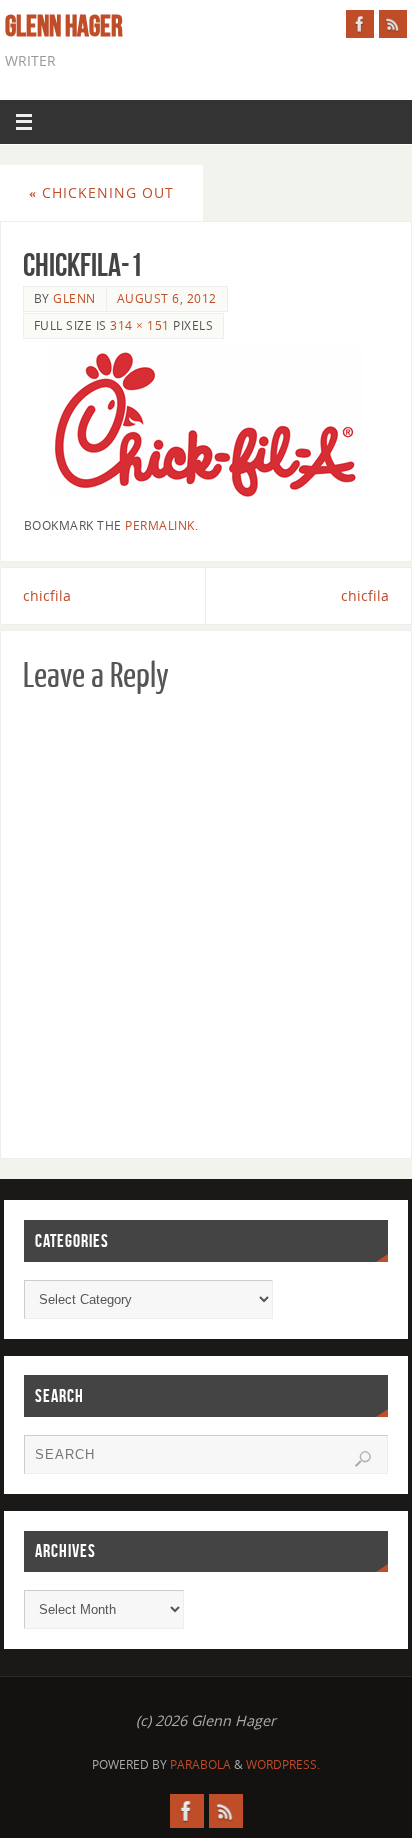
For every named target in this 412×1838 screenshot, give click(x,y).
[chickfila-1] (206, 422)
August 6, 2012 (167, 298)
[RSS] (393, 24)
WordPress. (283, 1764)
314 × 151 (140, 325)
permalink (160, 525)
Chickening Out (101, 192)
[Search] (363, 1459)
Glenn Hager (64, 26)
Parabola (200, 1764)
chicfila (47, 595)
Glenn (74, 298)
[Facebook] (360, 24)
